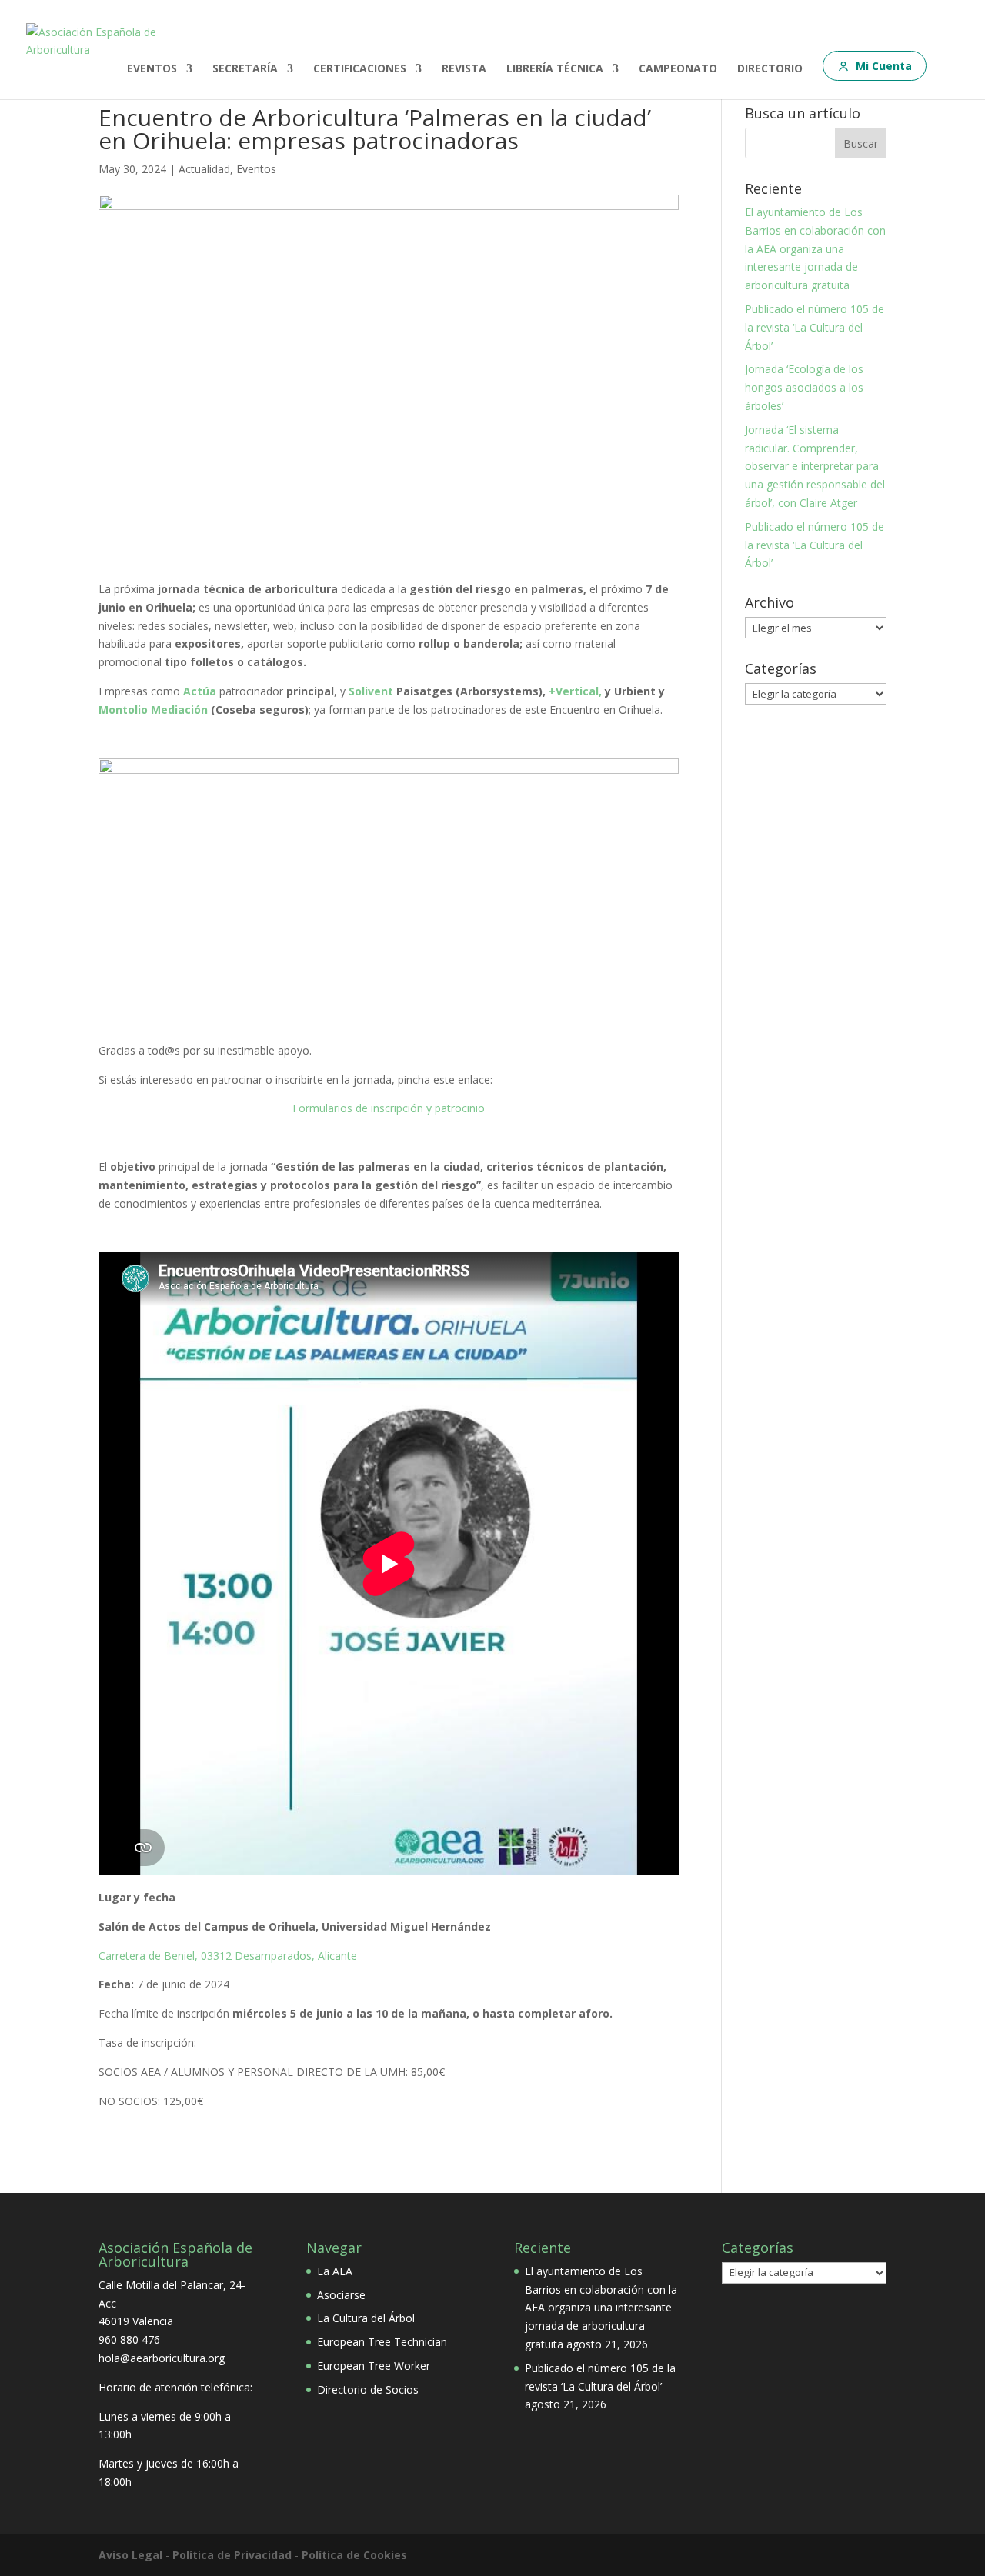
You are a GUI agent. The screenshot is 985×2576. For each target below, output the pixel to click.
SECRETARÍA (245, 69)
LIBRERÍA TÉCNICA (555, 69)
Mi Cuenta (884, 66)
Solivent (371, 691)
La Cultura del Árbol (366, 2318)
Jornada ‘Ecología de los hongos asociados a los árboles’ (804, 387)
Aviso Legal (130, 2555)
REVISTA (464, 69)
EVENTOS (152, 69)
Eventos (256, 169)
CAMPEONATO (678, 69)
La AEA (335, 2271)
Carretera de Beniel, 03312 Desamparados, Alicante (228, 1956)
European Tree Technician (382, 2342)
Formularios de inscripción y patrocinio (389, 1108)
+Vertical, (575, 691)
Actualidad (204, 169)
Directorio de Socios (368, 2389)
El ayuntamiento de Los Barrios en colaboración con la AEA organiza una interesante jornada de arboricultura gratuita (815, 248)
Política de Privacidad (232, 2555)
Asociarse (341, 2295)
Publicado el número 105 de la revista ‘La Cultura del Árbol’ (815, 327)
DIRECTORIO (770, 69)
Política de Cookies (354, 2555)
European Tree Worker (374, 2366)
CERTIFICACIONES (360, 69)
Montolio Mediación (153, 710)
